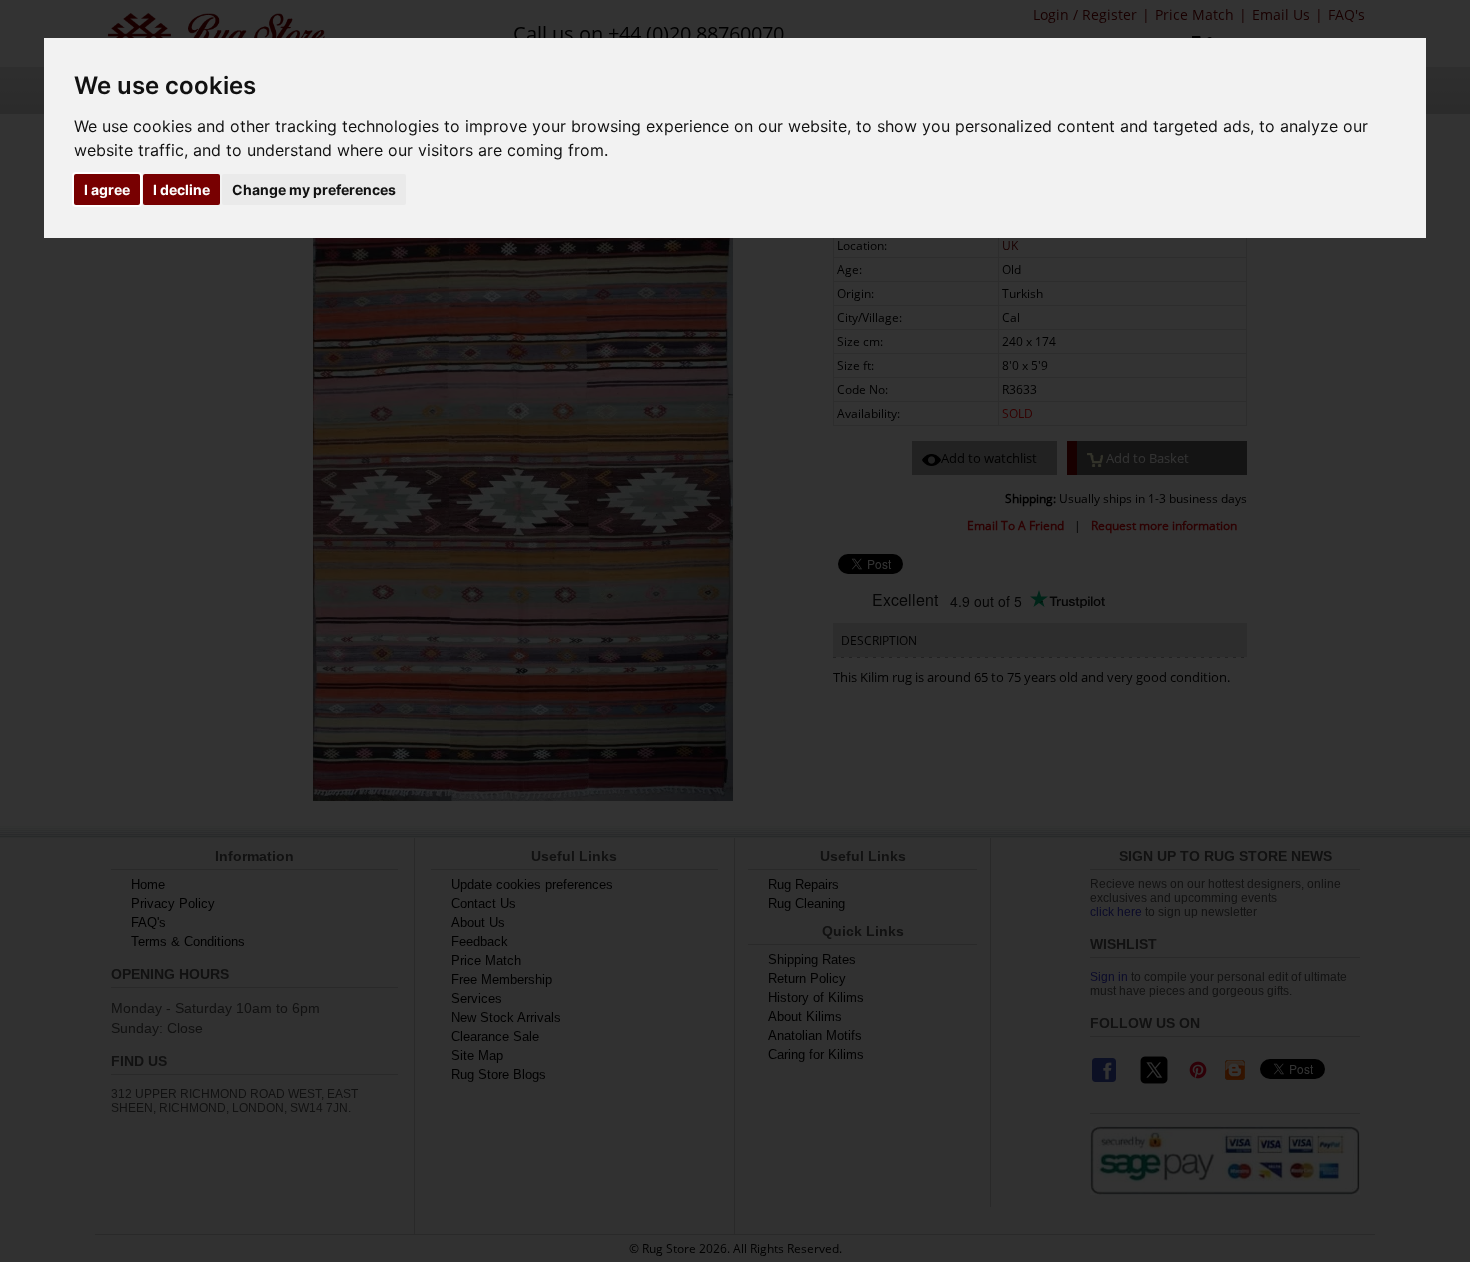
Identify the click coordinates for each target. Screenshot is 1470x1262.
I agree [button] (107, 189)
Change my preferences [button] (314, 189)
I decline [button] (181, 189)
